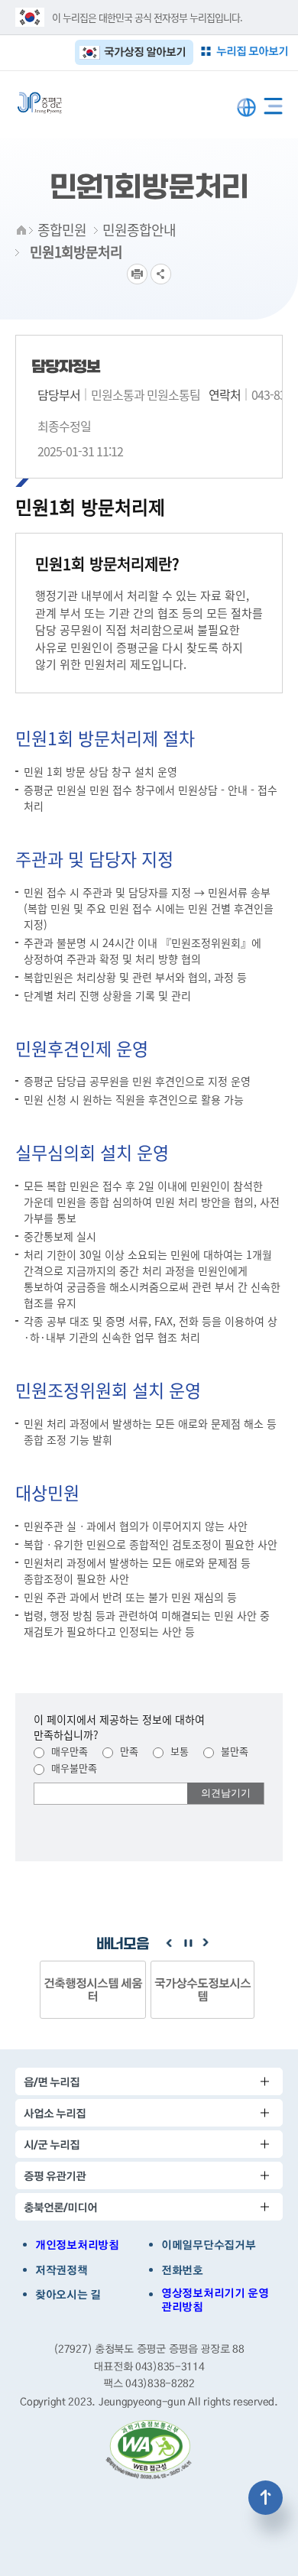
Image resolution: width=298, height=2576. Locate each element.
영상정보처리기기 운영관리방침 (215, 2300)
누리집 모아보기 (252, 51)
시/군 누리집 (52, 2145)
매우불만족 (73, 1768)
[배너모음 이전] (169, 1943)
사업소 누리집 (55, 2113)
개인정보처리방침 (77, 2245)
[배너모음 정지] (187, 1943)
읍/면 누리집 (52, 2082)
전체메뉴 (273, 103)
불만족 (233, 1751)
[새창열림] (149, 2450)
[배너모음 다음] (206, 1943)
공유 (161, 274)
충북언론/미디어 (60, 2207)
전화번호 (182, 2270)
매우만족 (68, 1751)
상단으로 (266, 2498)
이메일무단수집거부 (208, 2245)
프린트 (137, 274)
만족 (128, 1751)
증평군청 (40, 103)
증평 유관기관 (55, 2176)
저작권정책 (62, 2270)
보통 (178, 1751)
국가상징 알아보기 (145, 52)
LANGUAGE (246, 107)
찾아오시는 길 (68, 2295)
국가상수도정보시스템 (202, 1989)
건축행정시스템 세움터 (93, 1989)
